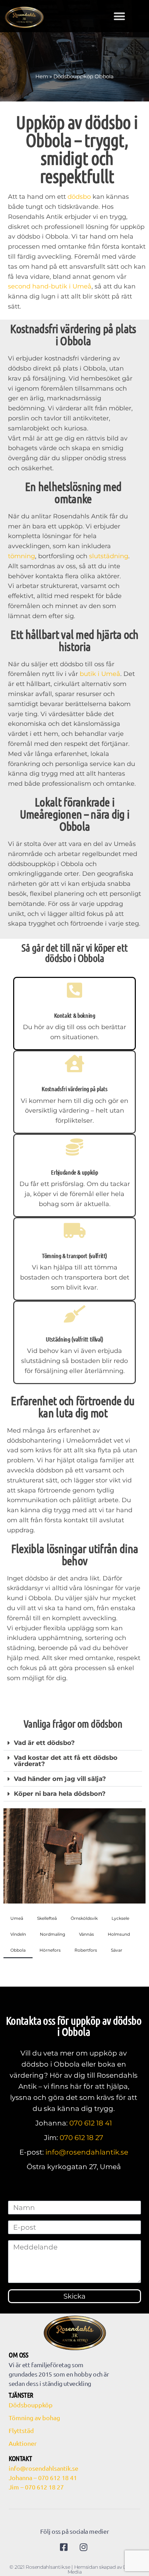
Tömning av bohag (34, 2418)
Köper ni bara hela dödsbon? (60, 1794)
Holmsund (119, 1934)
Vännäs (86, 1934)
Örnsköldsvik (84, 1918)
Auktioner (23, 2443)
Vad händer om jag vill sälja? (60, 1779)
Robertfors (86, 1950)
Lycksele (120, 1918)
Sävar (117, 1950)
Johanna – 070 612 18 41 (43, 2477)
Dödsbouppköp (31, 2405)
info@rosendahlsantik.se (43, 2468)
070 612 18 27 (81, 2138)
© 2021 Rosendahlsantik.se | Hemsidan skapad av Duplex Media (74, 2569)
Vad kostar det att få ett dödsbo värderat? (66, 1761)
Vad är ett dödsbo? (44, 1743)
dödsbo (79, 197)
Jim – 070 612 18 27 (36, 2487)
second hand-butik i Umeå (50, 286)
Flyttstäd (21, 2430)
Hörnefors (50, 1950)
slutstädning (109, 556)
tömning (21, 556)
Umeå (17, 1918)
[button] (119, 16)
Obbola (18, 1950)
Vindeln (18, 1934)
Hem (42, 76)
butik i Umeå (100, 674)
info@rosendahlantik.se (87, 2152)
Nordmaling (52, 1934)
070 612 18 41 (91, 2123)
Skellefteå (47, 1918)
